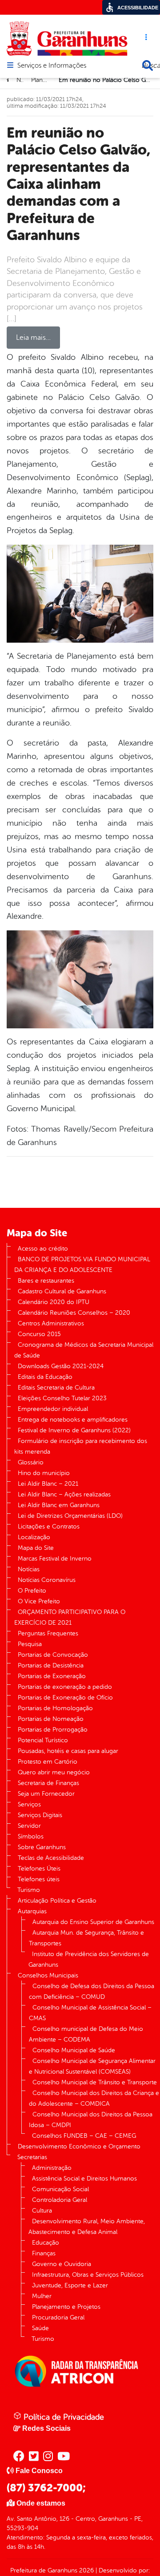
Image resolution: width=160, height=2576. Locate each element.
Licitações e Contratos (49, 1526)
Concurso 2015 (39, 1334)
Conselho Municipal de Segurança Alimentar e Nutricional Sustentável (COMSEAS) (92, 2066)
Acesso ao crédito (43, 1249)
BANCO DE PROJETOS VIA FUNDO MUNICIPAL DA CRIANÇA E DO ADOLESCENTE (82, 1265)
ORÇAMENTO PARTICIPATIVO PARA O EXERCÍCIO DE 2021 (70, 1617)
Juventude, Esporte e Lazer (70, 2285)
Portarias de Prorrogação (53, 1730)
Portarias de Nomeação (51, 1719)
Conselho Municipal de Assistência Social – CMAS (90, 2013)
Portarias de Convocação (53, 1655)
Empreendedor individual (53, 1409)
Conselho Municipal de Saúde (74, 2050)
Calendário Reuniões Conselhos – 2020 (74, 1313)
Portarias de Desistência (51, 1665)
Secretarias (32, 2157)
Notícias (29, 1569)
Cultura (42, 2211)
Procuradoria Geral (58, 2317)
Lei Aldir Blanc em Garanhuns (59, 1505)
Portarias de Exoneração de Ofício (65, 1698)
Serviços (29, 1804)
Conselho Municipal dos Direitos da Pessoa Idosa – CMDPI (91, 2120)
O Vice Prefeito (39, 1601)
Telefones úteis (39, 1879)
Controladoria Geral (60, 2200)
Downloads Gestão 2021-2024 (61, 1366)
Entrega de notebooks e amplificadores (73, 1420)
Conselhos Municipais (48, 1975)
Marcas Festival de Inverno (55, 1559)
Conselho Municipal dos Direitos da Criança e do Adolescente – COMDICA (94, 2098)
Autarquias (32, 1911)
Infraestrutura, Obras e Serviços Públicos (88, 2275)
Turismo (29, 1890)
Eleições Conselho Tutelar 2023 (62, 1398)
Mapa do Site (36, 1548)
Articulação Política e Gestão (57, 1901)
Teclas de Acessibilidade (51, 1858)
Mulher (42, 2296)
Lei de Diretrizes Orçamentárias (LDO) (70, 1516)
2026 (86, 2570)
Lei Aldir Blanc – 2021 (48, 1484)
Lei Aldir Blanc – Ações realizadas (64, 1494)
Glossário (31, 1462)
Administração (52, 2168)
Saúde (40, 2328)
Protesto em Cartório (48, 1762)
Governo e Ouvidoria (62, 2264)
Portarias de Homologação (55, 1708)
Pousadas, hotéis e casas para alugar (68, 1751)
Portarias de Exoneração (52, 1676)
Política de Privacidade (63, 2417)
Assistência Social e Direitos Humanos (84, 2179)
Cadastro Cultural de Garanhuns (62, 1291)
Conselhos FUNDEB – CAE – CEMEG (84, 2136)
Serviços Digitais (40, 1815)
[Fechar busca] (148, 65)
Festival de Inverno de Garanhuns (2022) (74, 1430)
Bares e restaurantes (46, 1281)
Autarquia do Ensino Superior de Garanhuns (93, 1922)
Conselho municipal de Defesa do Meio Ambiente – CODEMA (86, 2034)
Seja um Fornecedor (46, 1794)
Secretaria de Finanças (48, 1783)
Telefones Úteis (39, 1869)
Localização (34, 1537)
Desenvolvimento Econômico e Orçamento (79, 2146)
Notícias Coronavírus (47, 1580)
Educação (46, 2243)
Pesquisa (30, 1644)
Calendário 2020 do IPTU (54, 1302)
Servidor (29, 1826)
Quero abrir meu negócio (54, 1772)
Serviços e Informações (52, 66)
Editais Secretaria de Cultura (56, 1388)
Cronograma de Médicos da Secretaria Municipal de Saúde (84, 1350)
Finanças (44, 2253)
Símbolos (31, 1836)
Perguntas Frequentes (48, 1633)
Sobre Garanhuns (42, 1847)
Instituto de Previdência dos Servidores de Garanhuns (89, 1959)
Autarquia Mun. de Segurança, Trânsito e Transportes (86, 1938)
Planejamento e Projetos (66, 2307)
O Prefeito (32, 1591)
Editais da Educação (45, 1377)
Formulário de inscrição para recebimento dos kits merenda (81, 1446)
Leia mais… (33, 338)
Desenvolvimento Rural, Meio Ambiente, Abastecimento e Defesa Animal (87, 2227)
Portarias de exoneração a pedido (65, 1687)
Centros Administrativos (51, 1323)
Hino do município (44, 1473)
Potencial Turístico (43, 1740)
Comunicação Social (60, 2189)
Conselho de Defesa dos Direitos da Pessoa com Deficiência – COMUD (92, 1991)
